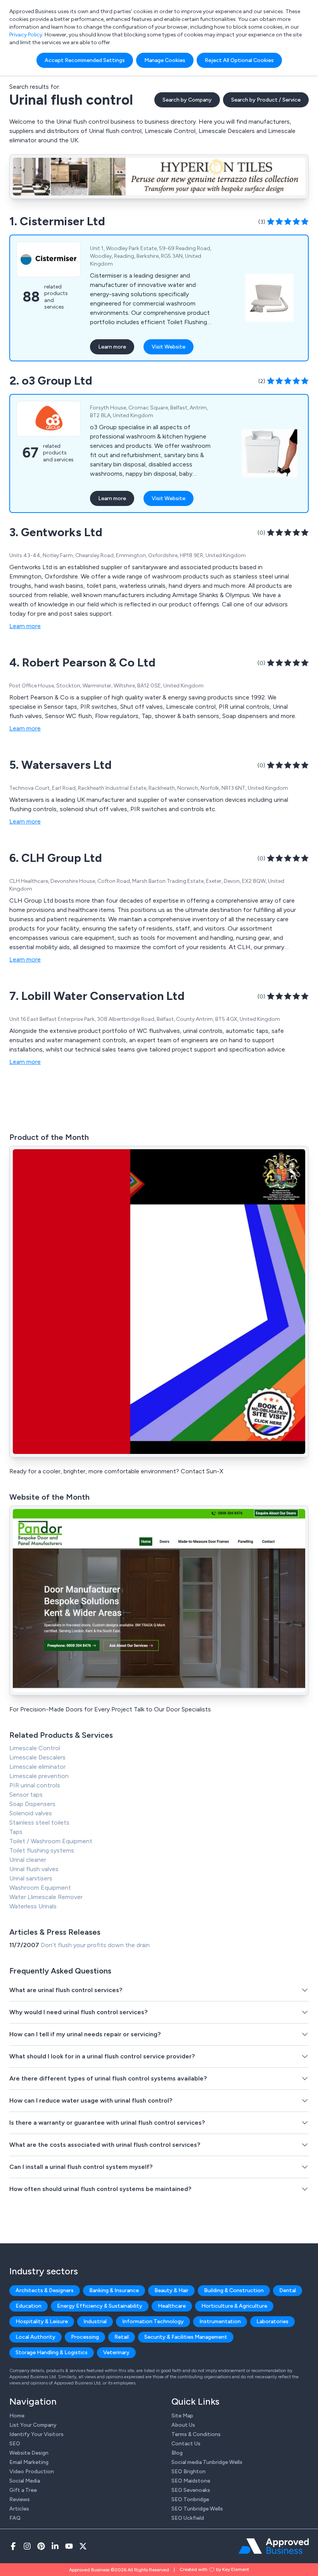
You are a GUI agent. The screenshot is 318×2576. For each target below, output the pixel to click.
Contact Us (186, 2444)
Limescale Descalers (37, 1757)
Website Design (29, 2453)
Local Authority (35, 2337)
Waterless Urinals (33, 1906)
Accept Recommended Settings (85, 60)
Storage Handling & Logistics (52, 2352)
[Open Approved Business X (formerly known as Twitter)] (83, 2546)
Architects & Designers (45, 2290)
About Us (183, 2425)
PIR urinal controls (35, 1785)
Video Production (32, 2472)
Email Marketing (29, 2462)
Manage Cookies (165, 60)
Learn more (112, 347)
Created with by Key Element (214, 2569)
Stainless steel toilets (39, 1822)
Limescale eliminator (37, 1767)
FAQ (15, 2518)
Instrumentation (220, 2321)
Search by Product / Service (266, 100)
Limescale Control (35, 1748)
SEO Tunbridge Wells (197, 2509)
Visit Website (169, 347)
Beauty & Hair (171, 2290)
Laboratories (272, 2321)
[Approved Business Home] (274, 2546)
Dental (288, 2290)
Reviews (20, 2499)
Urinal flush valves (34, 1869)
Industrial (95, 2321)
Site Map (182, 2416)
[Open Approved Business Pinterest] (41, 2546)
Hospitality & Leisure (42, 2321)
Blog (177, 2453)
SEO (15, 2444)
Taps (16, 1832)
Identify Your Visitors (36, 2434)
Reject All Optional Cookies (239, 60)
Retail (122, 2337)
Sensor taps (26, 1795)
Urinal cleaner (28, 1860)
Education (29, 2306)
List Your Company (33, 2425)
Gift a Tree (23, 2490)
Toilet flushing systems (42, 1850)
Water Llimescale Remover (46, 1897)
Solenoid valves (31, 1813)
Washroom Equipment (40, 1888)
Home (17, 2416)
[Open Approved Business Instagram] (27, 2546)
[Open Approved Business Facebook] (13, 2546)
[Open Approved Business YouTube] (69, 2546)
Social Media (25, 2481)
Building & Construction (234, 2290)
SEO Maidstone (191, 2481)
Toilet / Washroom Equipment (51, 1841)
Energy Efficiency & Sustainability (100, 2306)
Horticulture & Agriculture (234, 2306)
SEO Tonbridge (190, 2499)
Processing (85, 2337)
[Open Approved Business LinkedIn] (55, 2546)
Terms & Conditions (196, 2434)
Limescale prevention (39, 1776)
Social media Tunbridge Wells (207, 2462)
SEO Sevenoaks (191, 2490)
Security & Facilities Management (186, 2337)
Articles (19, 2509)
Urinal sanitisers (31, 1878)
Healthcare (172, 2306)
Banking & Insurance (114, 2290)
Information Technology (153, 2321)
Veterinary (116, 2352)
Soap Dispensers (32, 1804)
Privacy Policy (26, 35)
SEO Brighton (188, 2472)
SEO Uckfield (188, 2518)
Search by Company (187, 100)
